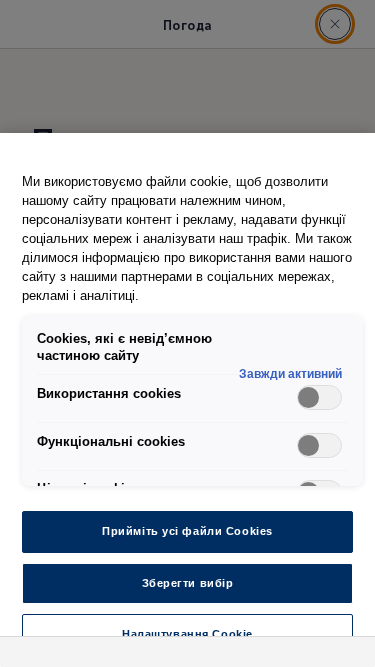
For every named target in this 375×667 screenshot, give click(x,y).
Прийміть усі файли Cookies (187, 531)
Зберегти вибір (188, 583)
